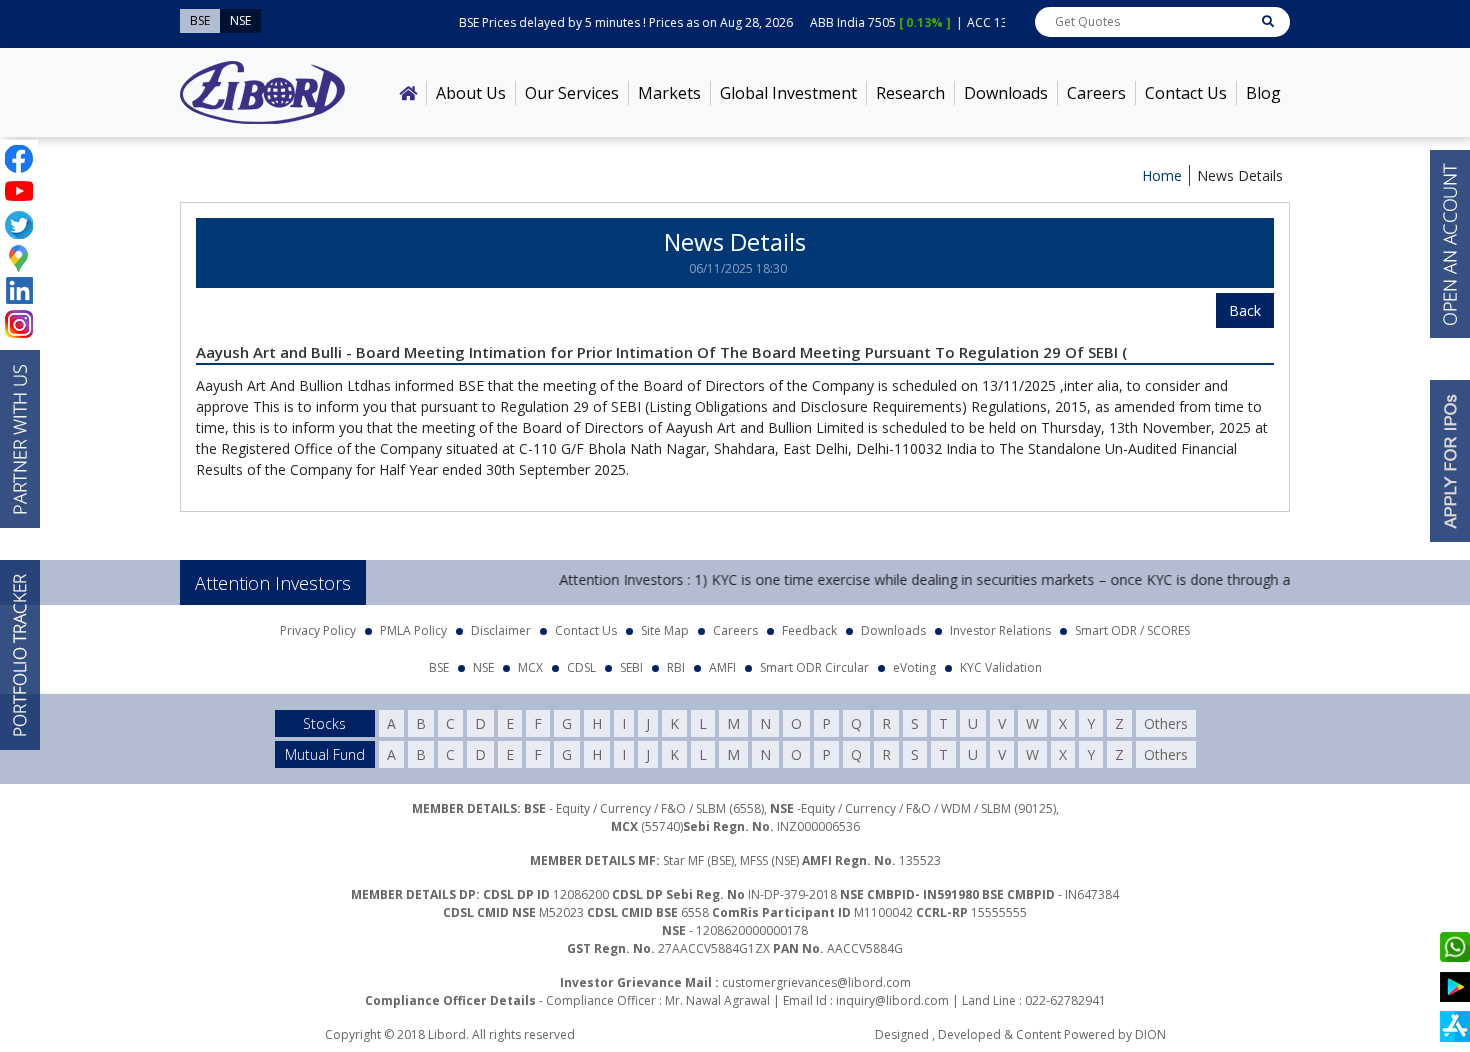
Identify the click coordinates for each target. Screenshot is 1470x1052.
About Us (471, 93)
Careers (1096, 93)
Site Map (665, 630)
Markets (669, 93)
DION (1150, 1034)
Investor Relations (1000, 630)
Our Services (572, 93)
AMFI (722, 667)
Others (1166, 723)
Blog (1263, 93)
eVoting (914, 667)
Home (1162, 175)
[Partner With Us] (20, 439)
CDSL (581, 667)
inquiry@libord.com (892, 1000)
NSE (483, 667)
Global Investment (788, 93)
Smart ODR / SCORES (1132, 630)
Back (1245, 310)
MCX (530, 667)
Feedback (809, 630)
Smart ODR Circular (814, 667)
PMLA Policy (413, 630)
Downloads (1006, 93)
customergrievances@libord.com (816, 982)
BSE (439, 667)
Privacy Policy (318, 630)
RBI (676, 667)
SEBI (631, 667)
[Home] (408, 93)
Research (910, 93)
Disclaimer (501, 630)
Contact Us (1186, 93)
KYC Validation (1001, 667)
